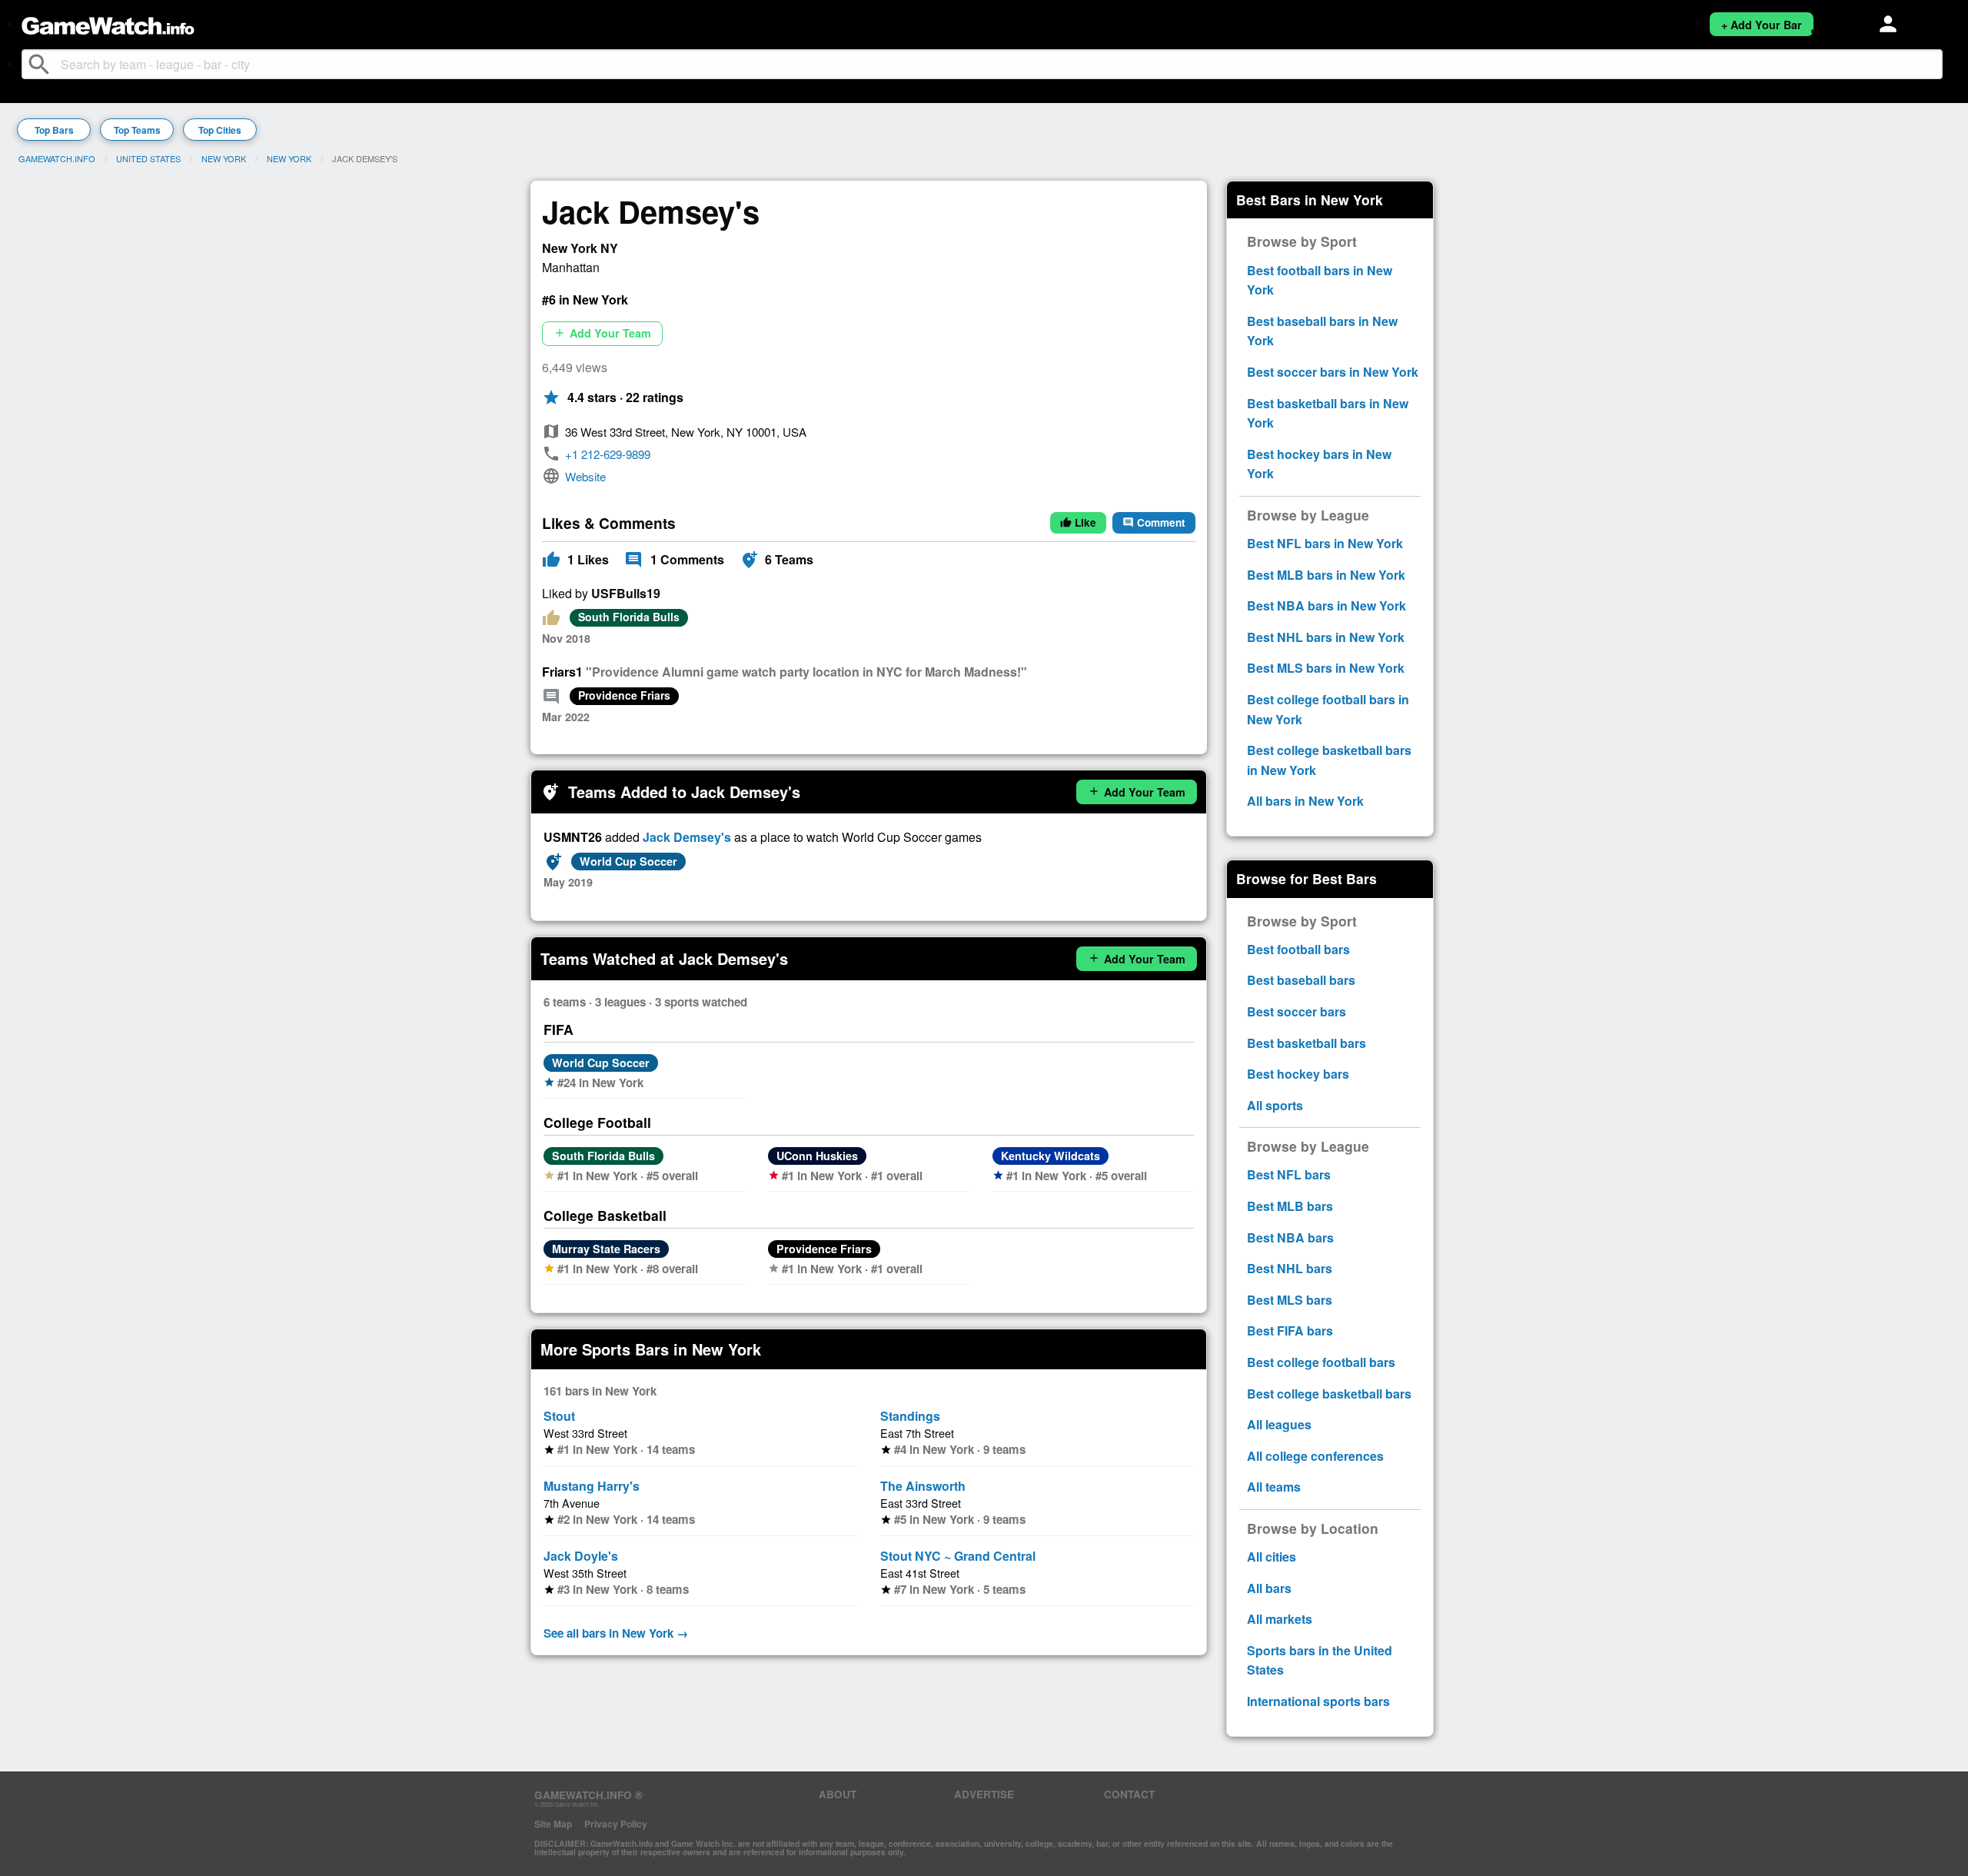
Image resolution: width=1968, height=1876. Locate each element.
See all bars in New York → (616, 1633)
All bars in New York (1305, 801)
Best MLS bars (1290, 1300)
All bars (1269, 1588)
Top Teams (137, 130)
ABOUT (838, 1794)
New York (224, 158)
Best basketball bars (1306, 1043)
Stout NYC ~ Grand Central (958, 1556)
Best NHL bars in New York (1326, 637)
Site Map (553, 1824)
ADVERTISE (984, 1794)
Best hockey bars (1298, 1074)
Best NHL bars (1290, 1268)
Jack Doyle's (581, 1556)
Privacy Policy (616, 1824)
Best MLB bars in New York (1326, 575)
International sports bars (1318, 1701)
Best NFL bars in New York (1325, 543)
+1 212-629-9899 (608, 454)
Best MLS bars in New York (1326, 668)
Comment (1154, 522)
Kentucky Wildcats (1050, 1156)
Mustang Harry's (592, 1486)
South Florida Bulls (629, 617)
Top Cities (220, 130)
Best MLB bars (1290, 1206)
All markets (1280, 1619)
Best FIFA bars (1290, 1330)
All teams (1274, 1487)
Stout (559, 1416)
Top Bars (54, 130)
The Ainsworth (923, 1486)
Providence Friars (624, 695)
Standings (910, 1416)
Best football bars (1298, 949)
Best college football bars (1321, 1362)
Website (585, 476)
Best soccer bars (1296, 1011)
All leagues (1279, 1424)
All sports (1275, 1105)
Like (1078, 522)
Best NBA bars (1290, 1237)
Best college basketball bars (1329, 1394)
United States (148, 158)
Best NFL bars (1289, 1174)
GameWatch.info (57, 158)
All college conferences (1315, 1456)
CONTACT (1129, 1794)
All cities (1272, 1557)
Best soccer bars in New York (1333, 372)
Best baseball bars (1301, 980)
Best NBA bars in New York (1326, 605)
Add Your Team (602, 333)
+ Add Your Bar (1762, 25)
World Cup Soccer (628, 861)
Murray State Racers (606, 1249)
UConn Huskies (817, 1156)
